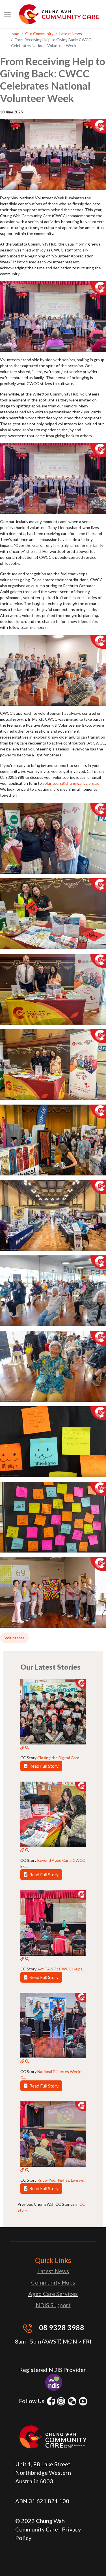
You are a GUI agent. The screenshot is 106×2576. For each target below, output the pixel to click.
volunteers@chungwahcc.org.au (71, 783)
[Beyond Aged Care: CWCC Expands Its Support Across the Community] (22, 1850)
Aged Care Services (53, 2294)
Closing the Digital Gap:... (60, 1758)
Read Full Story (44, 1766)
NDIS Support (53, 2305)
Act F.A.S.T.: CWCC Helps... (61, 1969)
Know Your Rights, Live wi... (61, 2180)
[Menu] (8, 14)
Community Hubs (53, 2282)
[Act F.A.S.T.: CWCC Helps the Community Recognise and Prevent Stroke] (22, 1959)
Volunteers (14, 1638)
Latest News (53, 2271)
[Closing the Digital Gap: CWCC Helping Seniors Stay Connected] (22, 1748)
